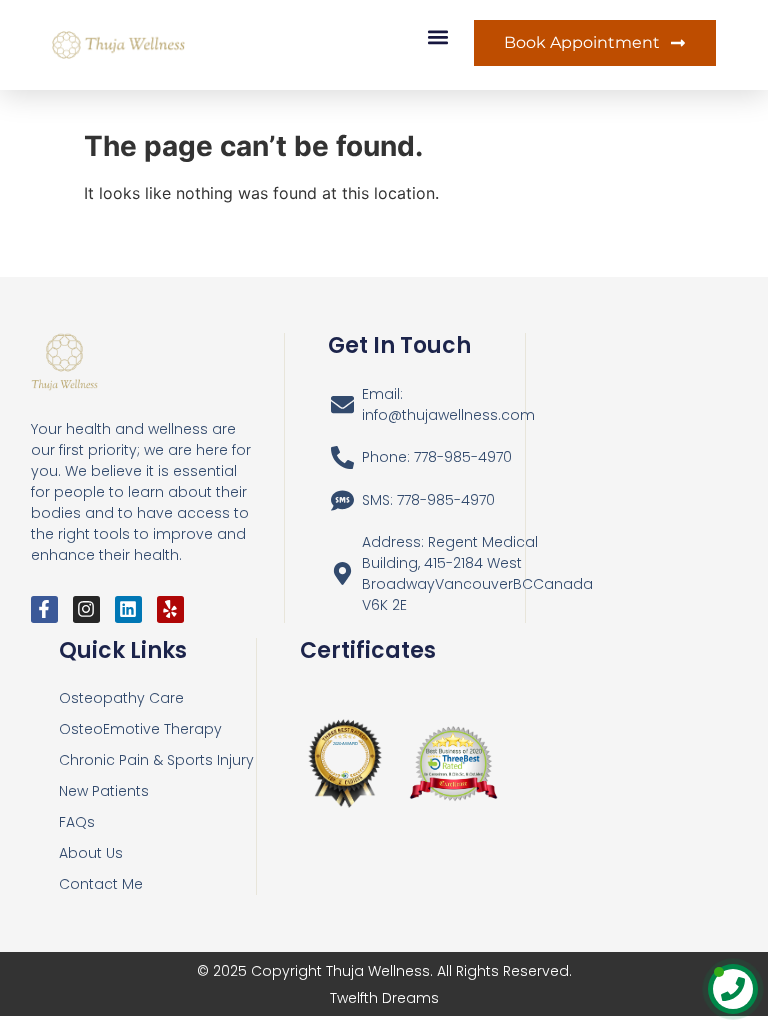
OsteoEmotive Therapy (140, 729)
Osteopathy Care (121, 698)
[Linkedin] (128, 609)
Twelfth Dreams (384, 998)
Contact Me (101, 884)
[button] (437, 36)
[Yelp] (170, 609)
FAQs (77, 822)
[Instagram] (86, 609)
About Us (91, 853)
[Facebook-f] (44, 609)
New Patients (104, 791)
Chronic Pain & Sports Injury (156, 760)
